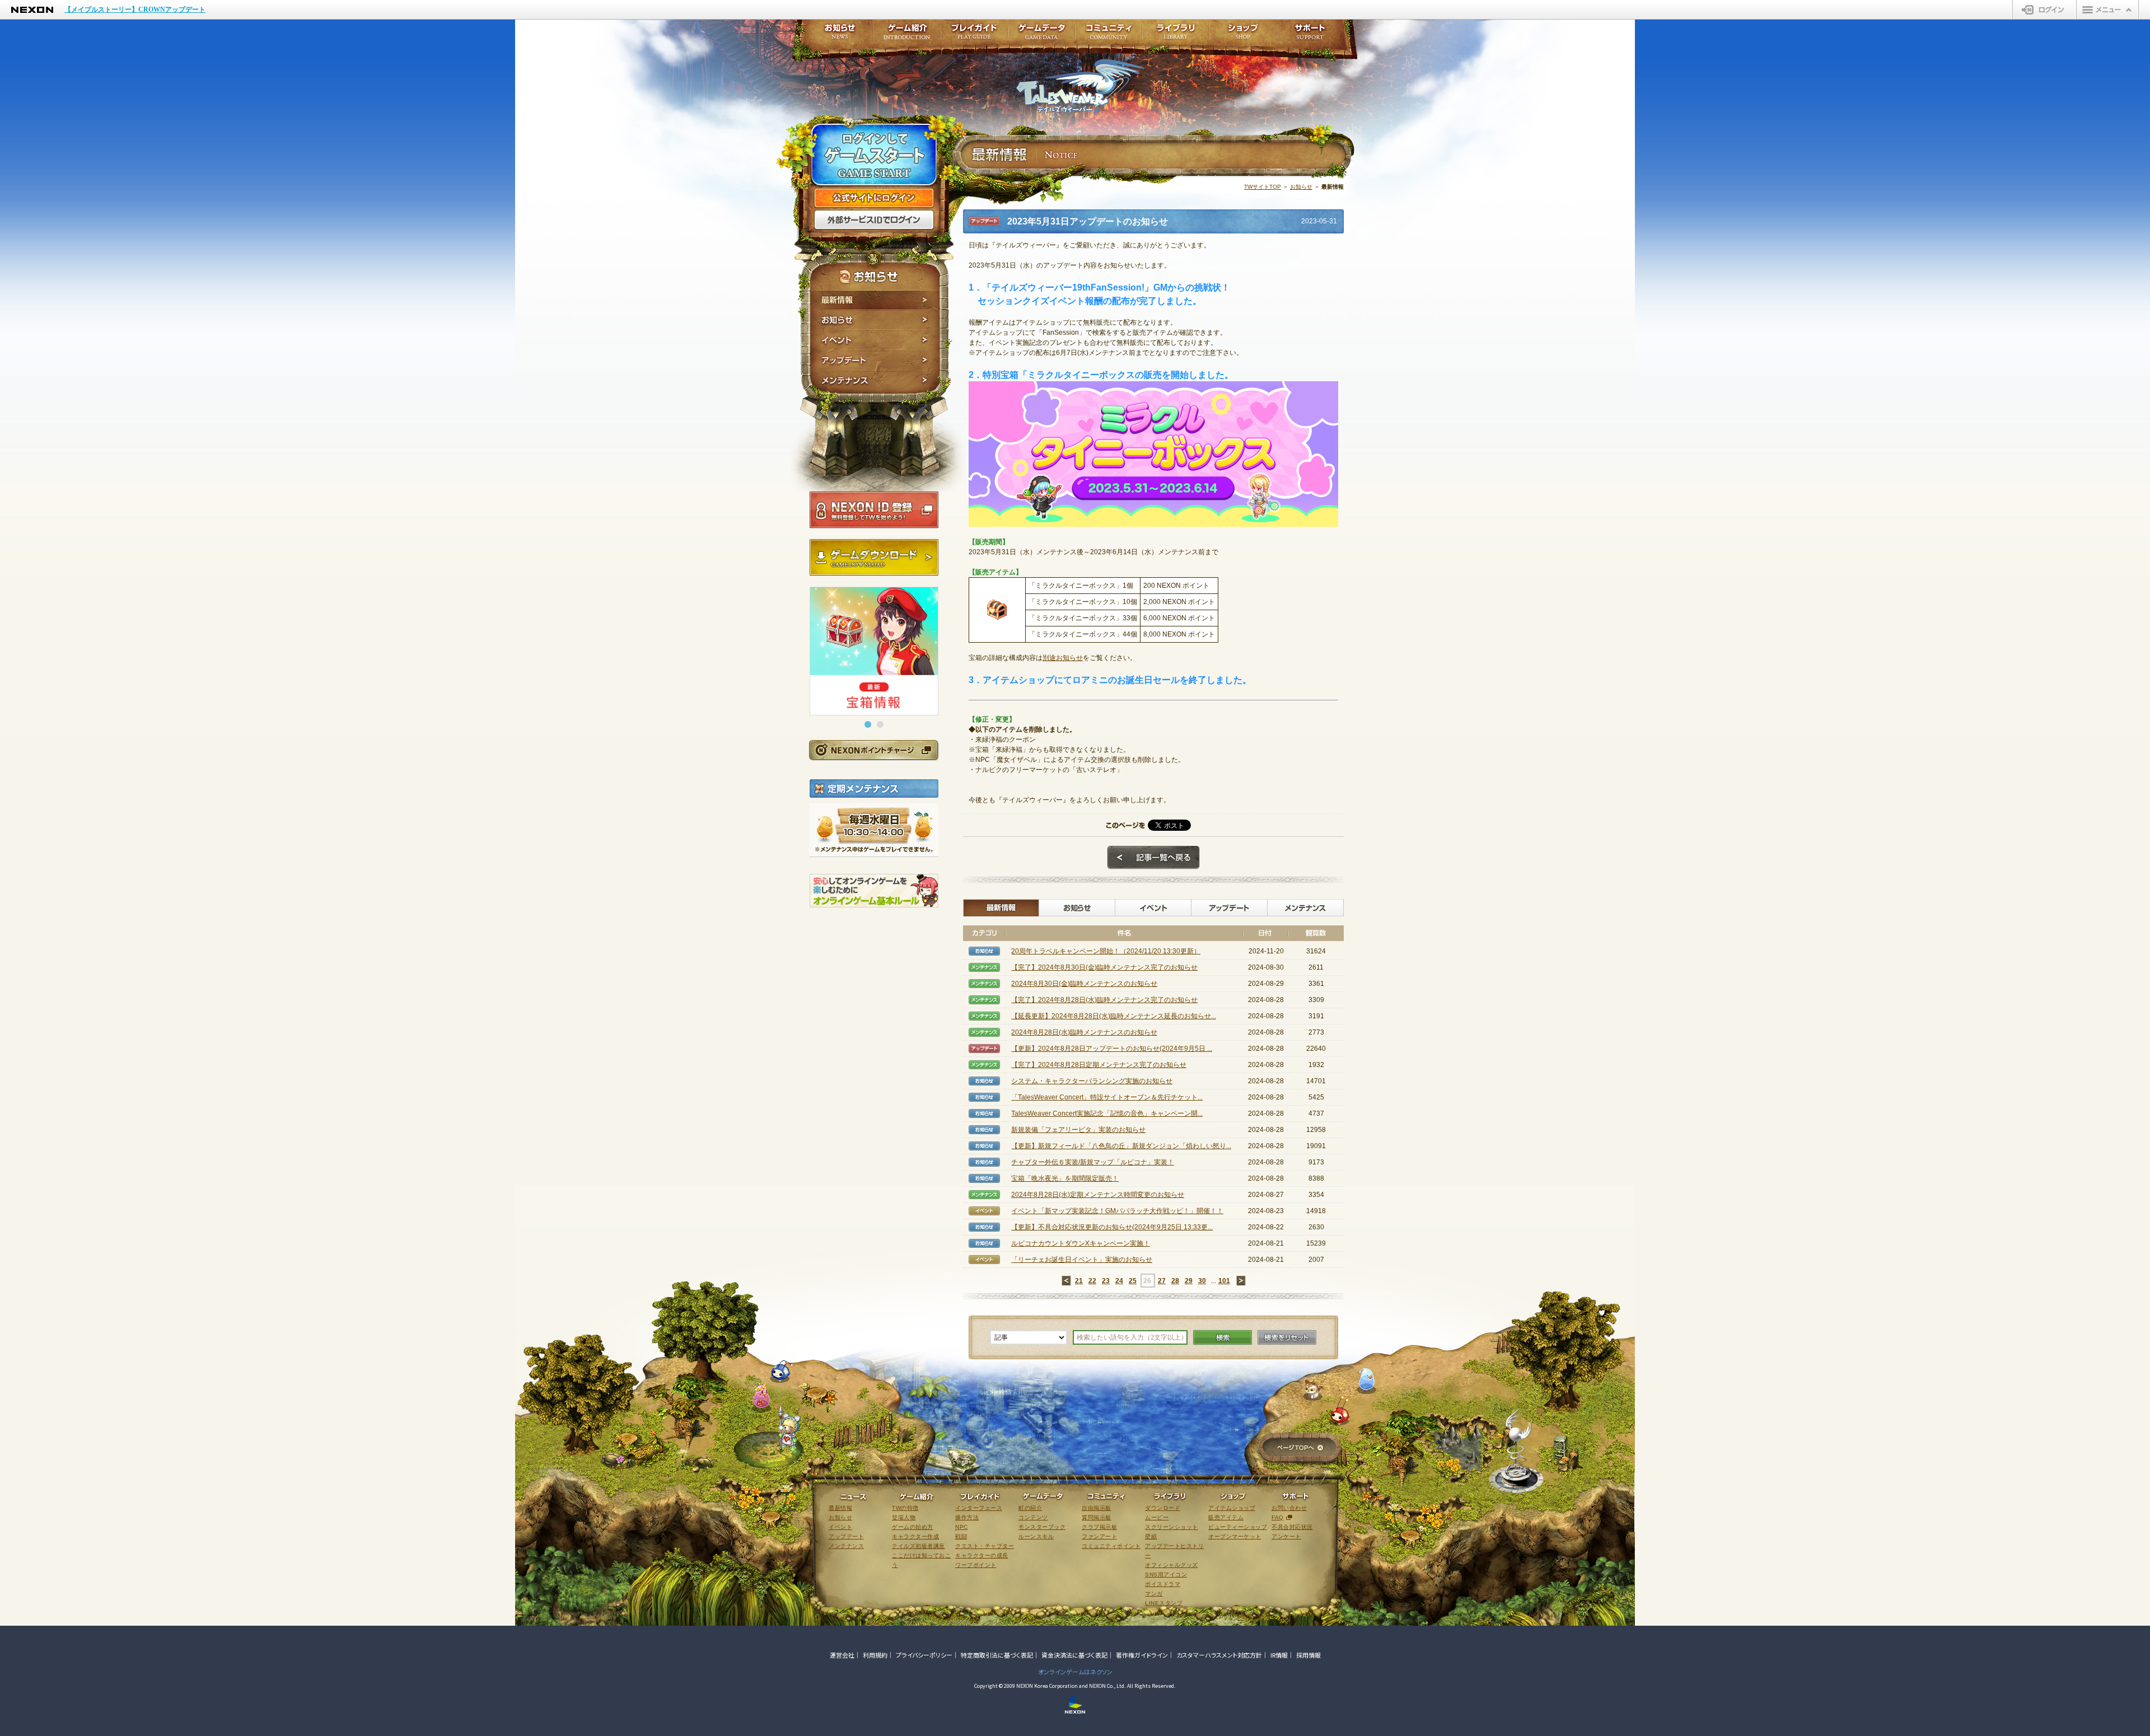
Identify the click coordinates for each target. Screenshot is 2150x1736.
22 (1092, 1281)
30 (1202, 1281)
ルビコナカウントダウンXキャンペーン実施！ (1081, 1243)
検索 (1223, 1337)
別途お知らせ (1063, 658)
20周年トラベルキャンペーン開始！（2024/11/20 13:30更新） (1106, 951)
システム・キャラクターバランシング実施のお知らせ (1092, 1081)
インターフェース (979, 1508)
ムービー (1157, 1517)
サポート (1310, 35)
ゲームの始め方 (913, 1527)
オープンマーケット (1235, 1536)
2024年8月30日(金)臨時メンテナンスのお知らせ (1084, 984)
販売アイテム (1226, 1517)
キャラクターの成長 (982, 1555)
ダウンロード (1163, 1508)
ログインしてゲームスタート (874, 156)
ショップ (1243, 35)
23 (1106, 1281)
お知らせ (875, 320)
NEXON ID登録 (874, 510)
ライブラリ (1176, 35)
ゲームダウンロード (874, 558)
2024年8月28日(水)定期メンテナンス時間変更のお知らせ (1098, 1195)
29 (1189, 1281)
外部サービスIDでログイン (874, 220)
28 (1175, 1281)
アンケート (1286, 1536)
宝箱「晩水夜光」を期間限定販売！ (1065, 1178)
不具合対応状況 (1292, 1527)
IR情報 (1279, 1655)
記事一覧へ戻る (1153, 858)
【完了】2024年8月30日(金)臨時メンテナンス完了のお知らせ (1104, 967)
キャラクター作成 (915, 1536)
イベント (875, 340)
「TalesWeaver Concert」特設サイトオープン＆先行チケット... (1107, 1097)
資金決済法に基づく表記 (1074, 1655)
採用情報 (1308, 1655)
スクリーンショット (1172, 1527)
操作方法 (967, 1517)
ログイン (2044, 10)
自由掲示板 (1097, 1508)
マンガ (1154, 1594)
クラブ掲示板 (1099, 1527)
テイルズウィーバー (1080, 86)
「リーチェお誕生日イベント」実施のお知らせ (1082, 1260)
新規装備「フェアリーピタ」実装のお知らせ (1078, 1130)
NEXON (32, 10)
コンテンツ (1033, 1517)
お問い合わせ (1289, 1508)
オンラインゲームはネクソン (1075, 1672)
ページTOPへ (1300, 1449)
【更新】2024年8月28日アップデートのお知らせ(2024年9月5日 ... (1112, 1049)
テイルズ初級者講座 (919, 1546)
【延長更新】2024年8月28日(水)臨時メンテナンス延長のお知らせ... (1114, 1016)
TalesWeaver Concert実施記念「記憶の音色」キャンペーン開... (1107, 1113)
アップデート (875, 361)
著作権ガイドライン (1142, 1655)
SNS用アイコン (1166, 1574)
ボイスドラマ (1163, 1584)
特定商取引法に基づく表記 (997, 1655)
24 (1119, 1281)
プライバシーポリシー (924, 1655)
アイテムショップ (1232, 1508)
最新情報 (875, 300)
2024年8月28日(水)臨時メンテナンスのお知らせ (1084, 1032)
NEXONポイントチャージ (873, 750)
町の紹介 (1030, 1508)
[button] (868, 724)
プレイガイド (974, 35)
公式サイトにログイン (874, 198)
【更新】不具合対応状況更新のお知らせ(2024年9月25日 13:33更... (1112, 1227)
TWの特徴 (905, 1508)
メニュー (2107, 10)
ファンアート (1099, 1536)
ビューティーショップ (1238, 1527)
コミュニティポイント (1111, 1546)
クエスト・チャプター (985, 1546)
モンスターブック (1042, 1527)
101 (1224, 1281)
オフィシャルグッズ (1172, 1565)
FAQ (1278, 1517)
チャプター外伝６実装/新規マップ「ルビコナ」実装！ (1093, 1162)
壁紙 (1151, 1536)
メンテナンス (875, 382)
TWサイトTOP (1263, 187)
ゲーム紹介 (907, 35)
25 (1133, 1281)
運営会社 (842, 1655)
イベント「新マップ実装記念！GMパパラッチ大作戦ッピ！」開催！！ (1117, 1211)
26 (1147, 1281)
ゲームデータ (1041, 35)
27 (1162, 1281)
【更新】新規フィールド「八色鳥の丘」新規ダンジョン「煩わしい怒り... (1121, 1146)
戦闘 (961, 1536)
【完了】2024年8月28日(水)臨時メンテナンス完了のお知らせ (1104, 1000)
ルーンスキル (1036, 1536)
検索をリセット (1287, 1337)
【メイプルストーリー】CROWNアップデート (135, 10)
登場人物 (904, 1517)
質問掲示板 (1097, 1517)
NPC (962, 1527)
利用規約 (875, 1655)
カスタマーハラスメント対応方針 (1219, 1655)
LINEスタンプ (1164, 1603)
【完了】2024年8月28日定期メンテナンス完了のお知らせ (1099, 1065)
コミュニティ (1109, 35)
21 (1079, 1281)
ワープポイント (976, 1565)
